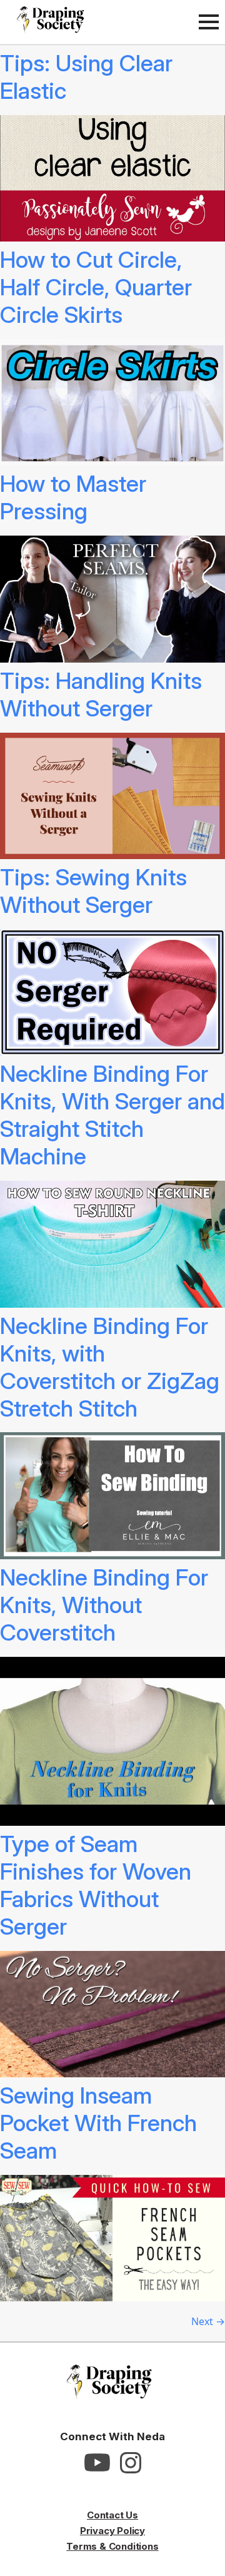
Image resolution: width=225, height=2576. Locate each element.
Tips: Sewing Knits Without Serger (93, 891)
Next (208, 2321)
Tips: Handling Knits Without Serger (101, 695)
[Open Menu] (209, 22)
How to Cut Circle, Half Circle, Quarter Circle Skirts (96, 287)
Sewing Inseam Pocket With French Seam (98, 2123)
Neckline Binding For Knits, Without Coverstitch (104, 1605)
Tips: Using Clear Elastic (86, 77)
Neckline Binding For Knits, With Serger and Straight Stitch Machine (112, 1115)
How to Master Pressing (73, 497)
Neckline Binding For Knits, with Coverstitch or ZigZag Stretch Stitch (110, 1367)
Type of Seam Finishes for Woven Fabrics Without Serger (96, 1885)
